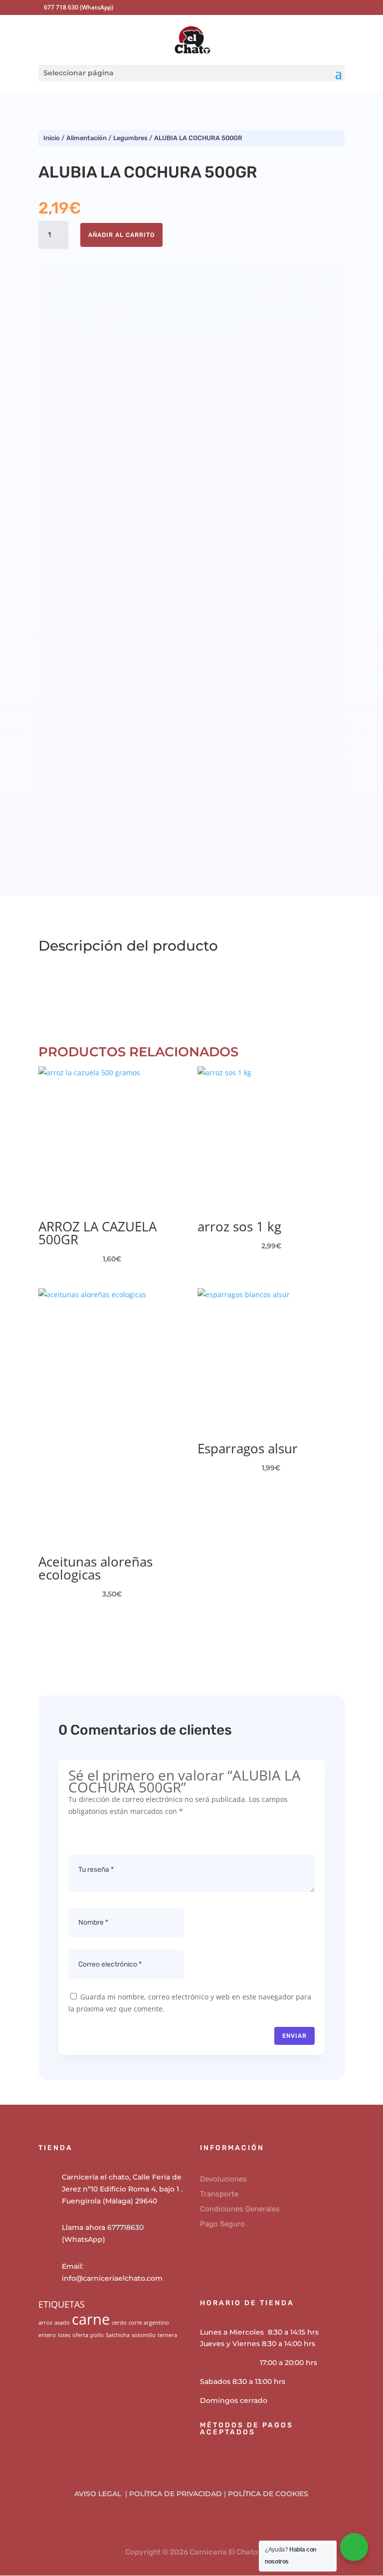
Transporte (219, 2194)
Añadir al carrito (121, 235)
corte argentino (149, 2323)
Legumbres (130, 138)
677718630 (125, 2227)
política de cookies (268, 2494)
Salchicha (118, 2335)
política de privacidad (176, 2494)
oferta (80, 2335)
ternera (167, 2335)
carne (91, 2319)
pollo (97, 2335)
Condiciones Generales (240, 2209)
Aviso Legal (99, 2494)
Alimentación (87, 138)
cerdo (119, 2323)
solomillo (144, 2335)
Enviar (294, 2036)
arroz (45, 2323)
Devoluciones (223, 2179)
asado (62, 2323)
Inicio (52, 138)
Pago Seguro (222, 2224)
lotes (64, 2335)
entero (47, 2335)
